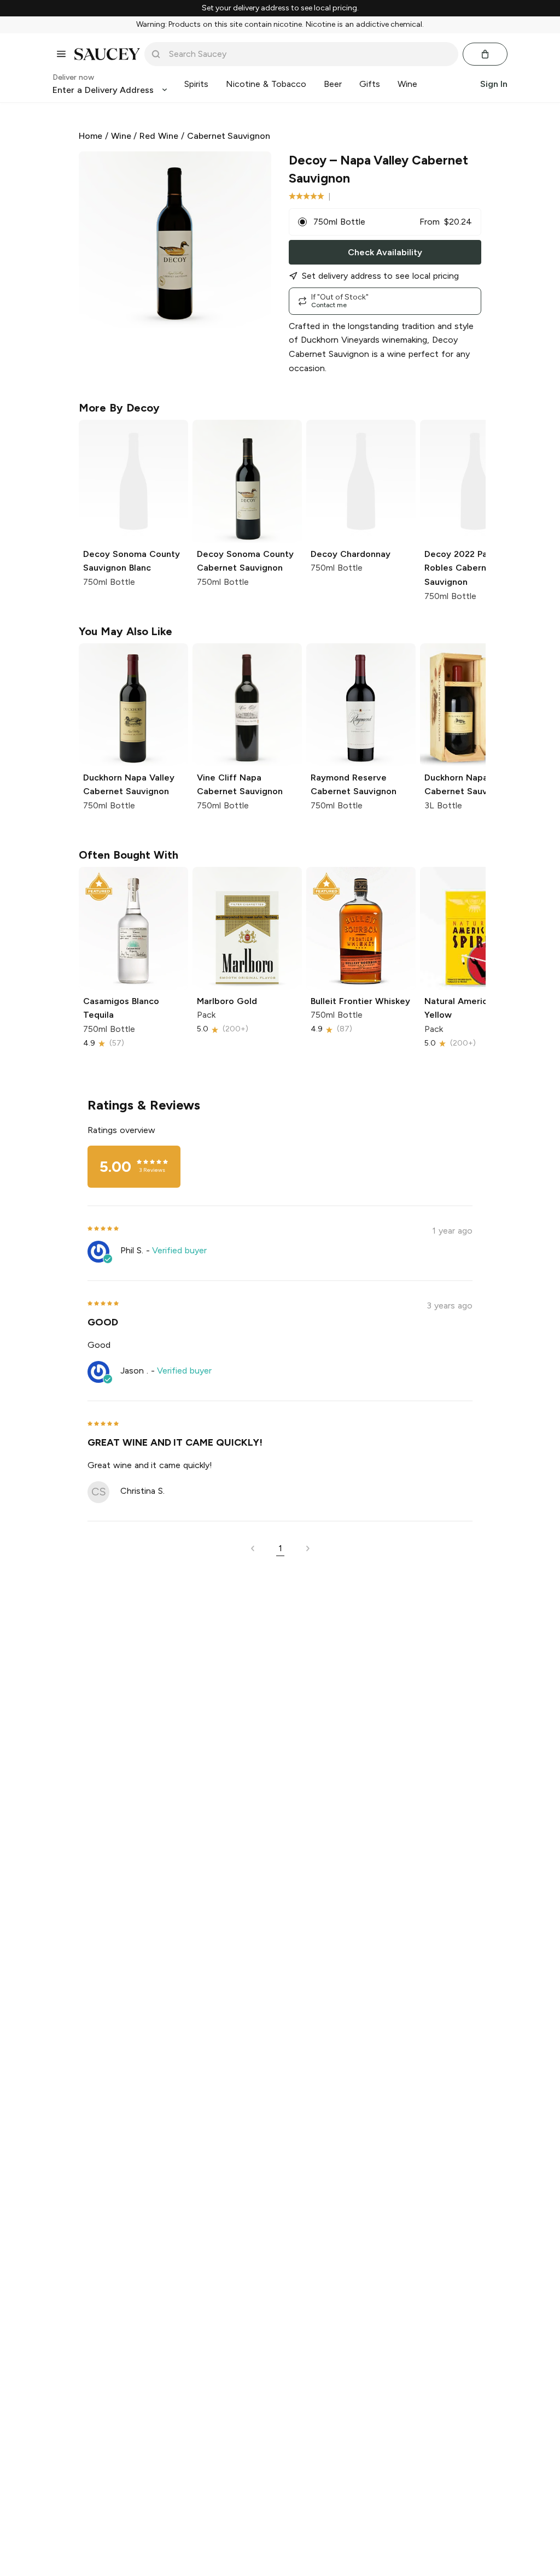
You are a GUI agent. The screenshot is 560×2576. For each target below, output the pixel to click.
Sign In (494, 84)
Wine (121, 136)
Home (91, 136)
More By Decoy (119, 408)
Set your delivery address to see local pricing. (280, 8)
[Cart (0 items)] (485, 54)
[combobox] (309, 54)
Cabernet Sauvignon (229, 136)
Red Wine (159, 136)
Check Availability (385, 252)
